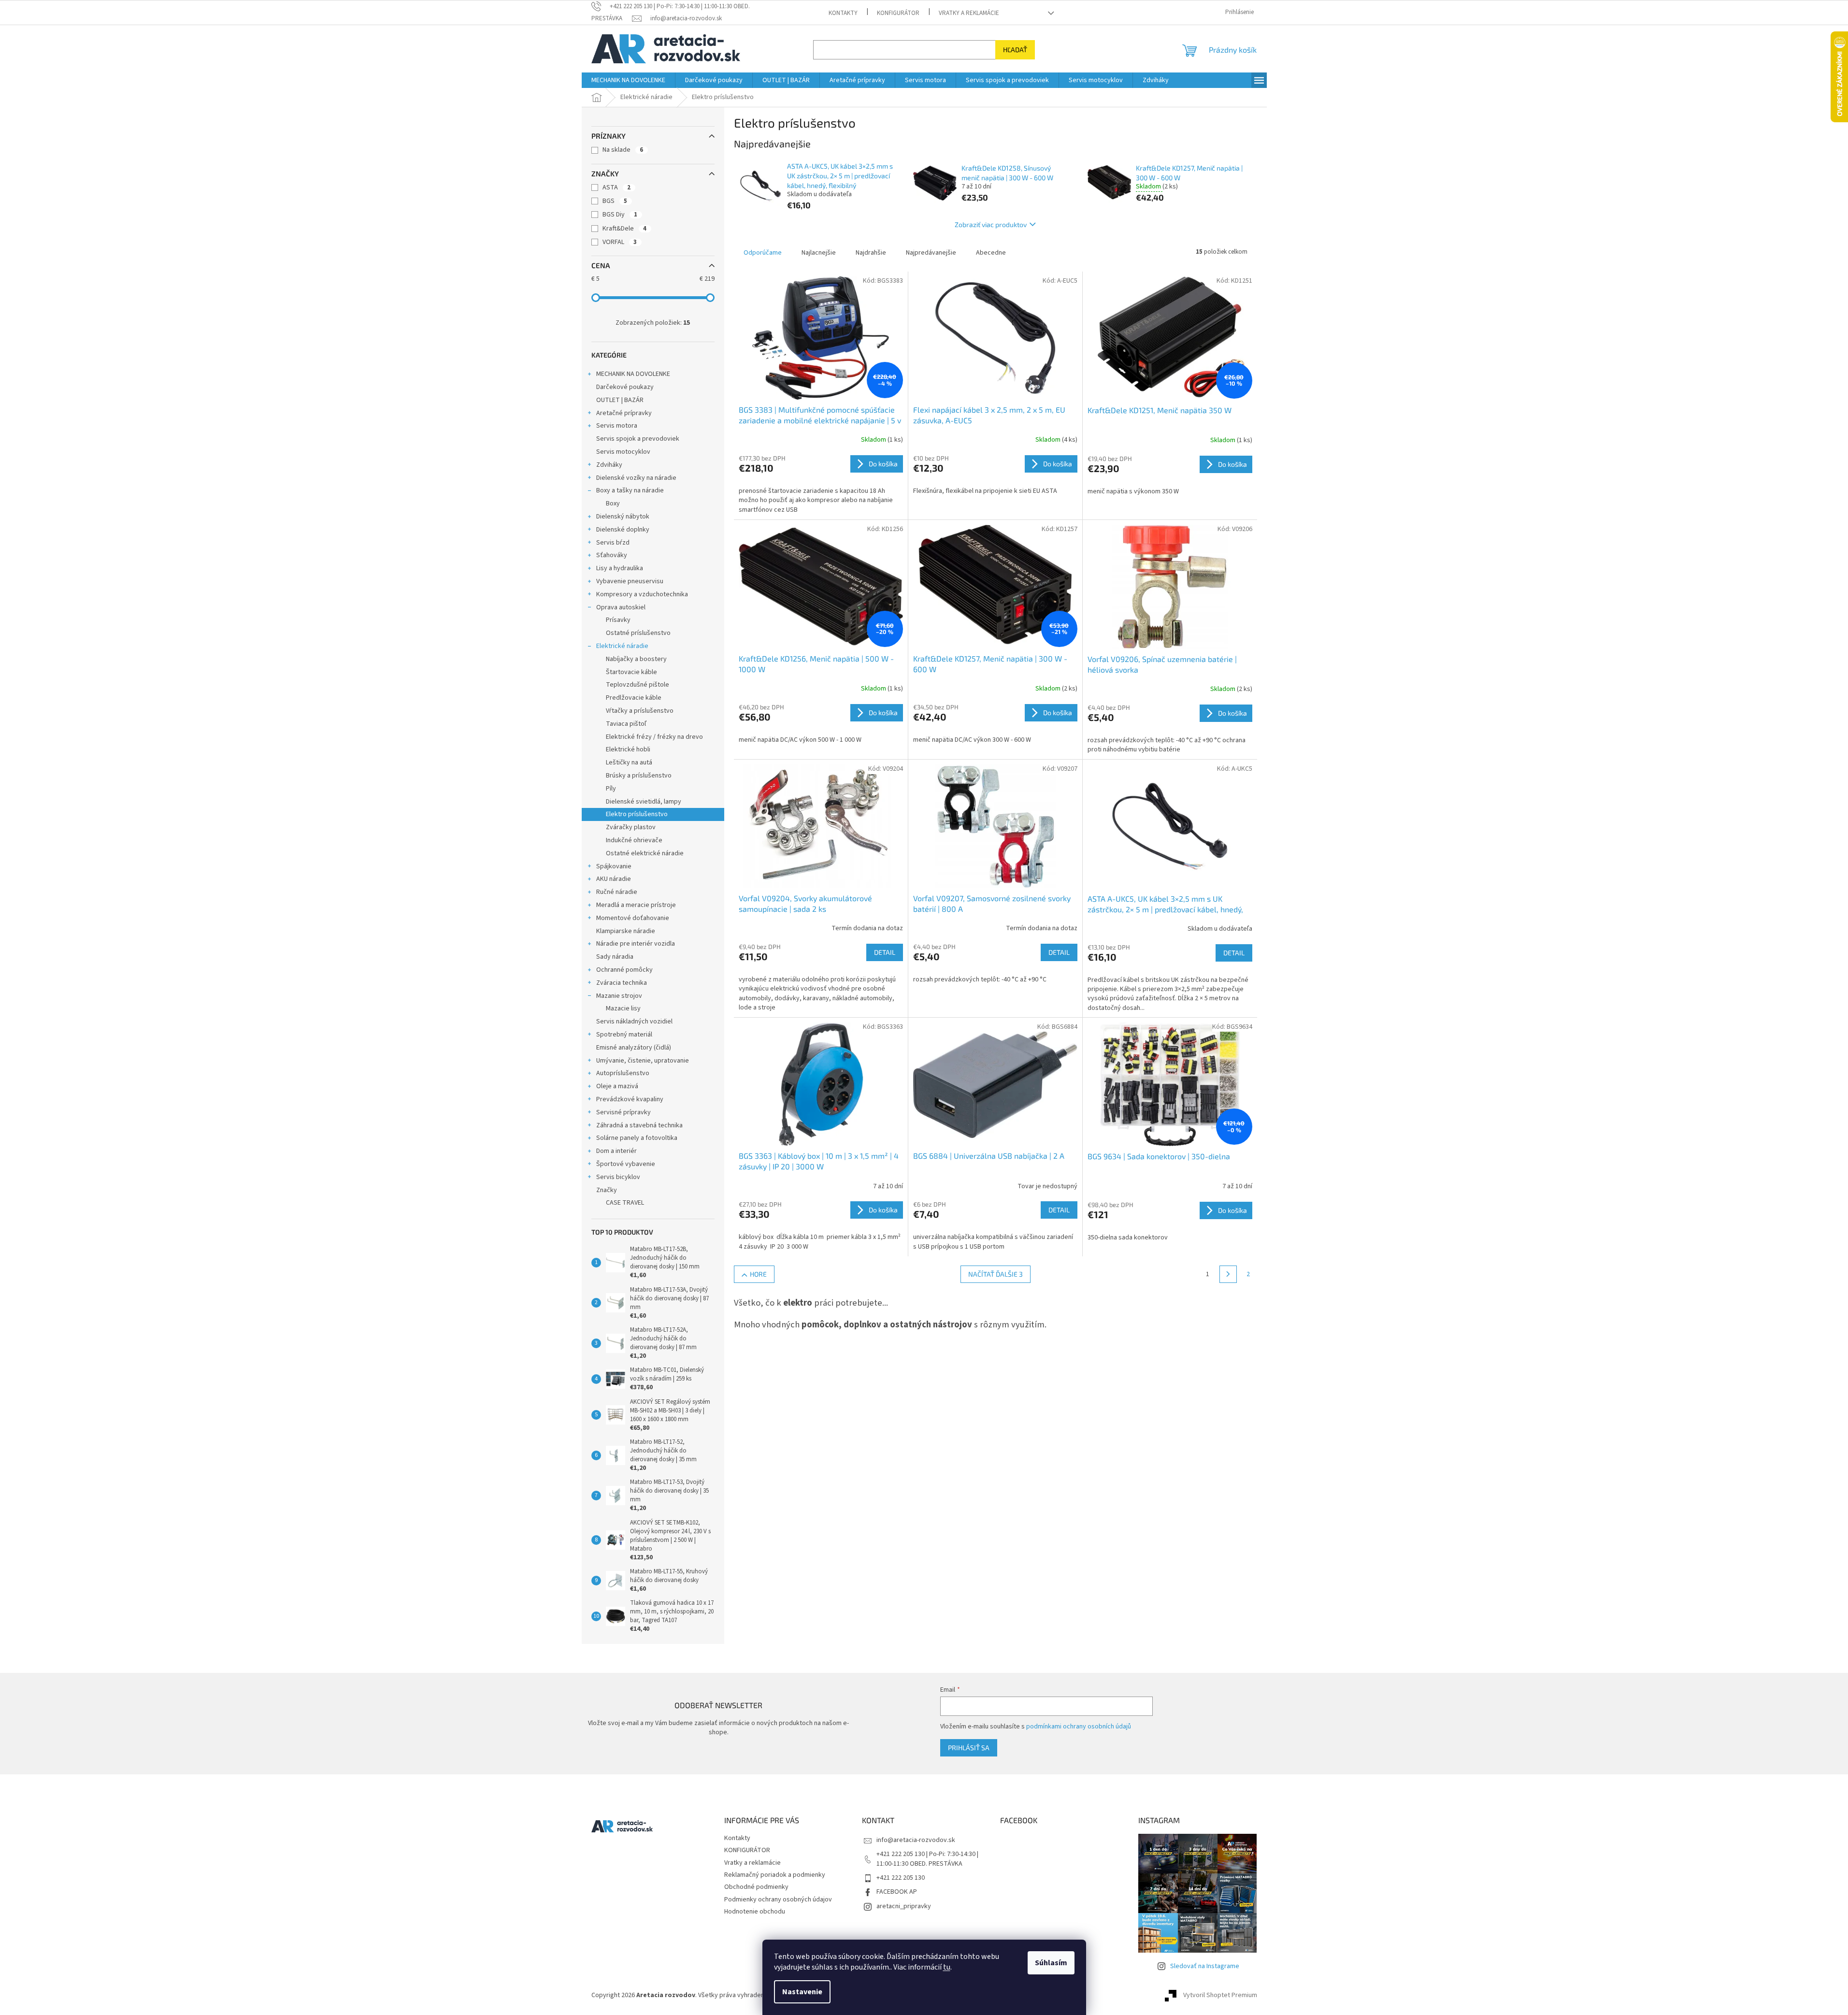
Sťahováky (612, 555)
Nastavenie (802, 1992)
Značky (607, 1190)
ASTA (616, 187)
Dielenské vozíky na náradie (636, 478)
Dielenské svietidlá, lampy (644, 802)
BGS (615, 201)
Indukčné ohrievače (634, 840)
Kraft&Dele (624, 229)
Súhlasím (1051, 1963)
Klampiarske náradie (626, 931)
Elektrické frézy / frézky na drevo (654, 737)
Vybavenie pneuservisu (630, 581)
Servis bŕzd (613, 543)
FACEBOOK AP (897, 1892)
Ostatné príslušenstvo (638, 633)
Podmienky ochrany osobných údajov (778, 1900)
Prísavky (618, 620)
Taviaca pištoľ (626, 724)
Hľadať (1015, 50)
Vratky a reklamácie (969, 13)
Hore (758, 1274)
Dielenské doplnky (623, 530)
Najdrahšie (871, 253)
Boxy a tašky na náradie (630, 490)
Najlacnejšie (819, 253)
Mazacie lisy (623, 1008)
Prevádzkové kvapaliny (630, 1099)
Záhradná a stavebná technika (639, 1125)
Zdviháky (609, 465)
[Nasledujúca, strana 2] (1228, 1274)
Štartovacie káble (631, 672)
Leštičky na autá (629, 763)
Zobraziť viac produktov (991, 224)
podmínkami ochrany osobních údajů (1079, 1727)
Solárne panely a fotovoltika (637, 1138)
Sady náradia (615, 957)
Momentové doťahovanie (633, 918)
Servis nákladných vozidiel (634, 1022)
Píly (611, 789)
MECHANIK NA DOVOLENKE (633, 374)
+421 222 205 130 (901, 1878)
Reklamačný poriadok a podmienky (775, 1875)
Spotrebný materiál (624, 1035)
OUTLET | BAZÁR (620, 400)
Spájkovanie (614, 866)
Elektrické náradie (622, 646)
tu (947, 1967)
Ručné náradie (617, 892)
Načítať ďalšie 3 (996, 1274)
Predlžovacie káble (634, 698)
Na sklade (623, 150)
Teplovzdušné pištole (637, 685)
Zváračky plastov (631, 827)
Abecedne (991, 253)
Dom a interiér (616, 1151)
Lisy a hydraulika (620, 568)
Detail (885, 952)
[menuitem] (628, 80)
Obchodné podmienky (756, 1887)
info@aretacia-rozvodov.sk (916, 1840)
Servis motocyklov (623, 452)
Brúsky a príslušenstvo (639, 776)
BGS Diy (620, 215)
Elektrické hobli (628, 749)
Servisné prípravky (623, 1112)
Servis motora (617, 426)
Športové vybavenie (626, 1164)
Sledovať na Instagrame (1205, 1966)
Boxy (613, 504)
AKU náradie (614, 879)
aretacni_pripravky (904, 1906)
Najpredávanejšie (931, 253)
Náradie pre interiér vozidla (636, 944)
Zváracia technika (622, 983)
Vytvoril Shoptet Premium (1220, 1995)
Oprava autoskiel (621, 607)
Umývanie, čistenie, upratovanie (643, 1061)
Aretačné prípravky (624, 413)
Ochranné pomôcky (624, 970)
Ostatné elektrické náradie (645, 853)
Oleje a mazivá (617, 1086)
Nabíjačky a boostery (636, 659)
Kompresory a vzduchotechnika (642, 594)
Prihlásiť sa (969, 1748)
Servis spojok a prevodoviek (638, 439)
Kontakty (843, 13)
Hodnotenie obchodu (755, 1912)
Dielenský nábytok (623, 517)
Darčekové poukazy (625, 387)
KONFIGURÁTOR (898, 13)
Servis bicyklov (618, 1177)
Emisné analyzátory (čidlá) (634, 1048)
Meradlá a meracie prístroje (636, 905)
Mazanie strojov (619, 996)
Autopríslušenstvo (623, 1073)
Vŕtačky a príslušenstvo (640, 711)
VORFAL (620, 242)
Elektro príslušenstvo (637, 814)
